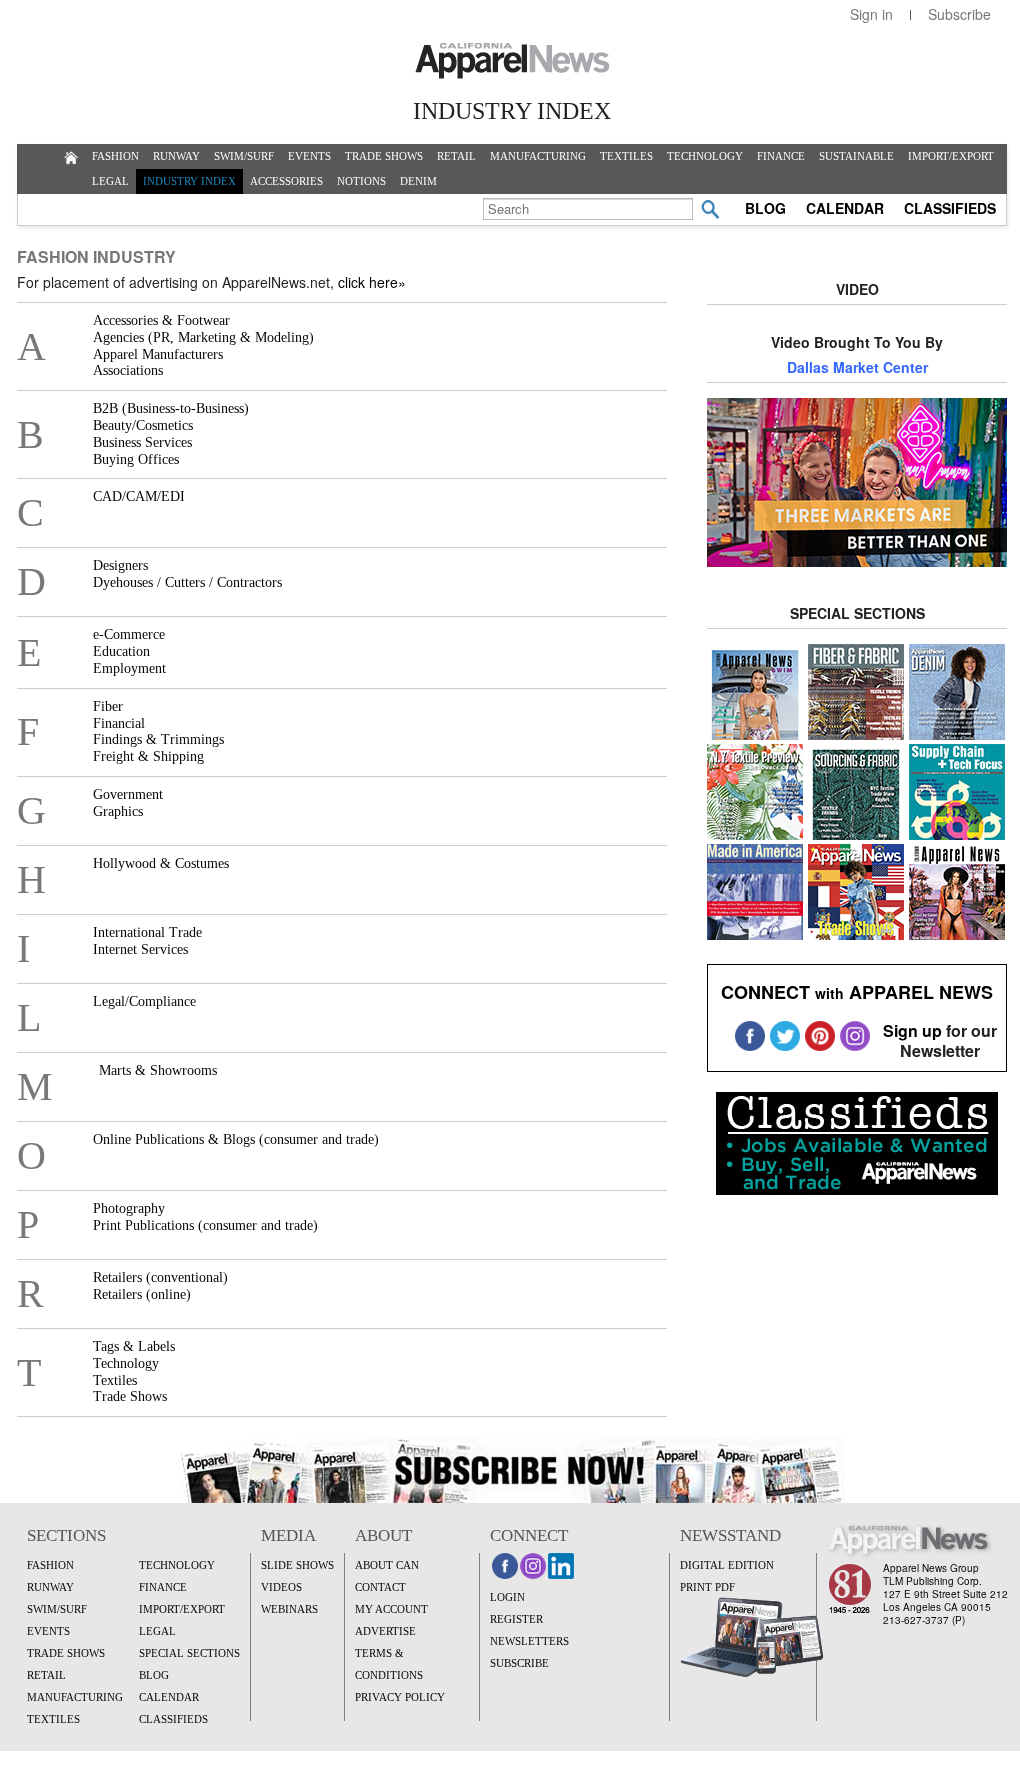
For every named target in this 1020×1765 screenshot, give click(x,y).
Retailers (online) (142, 1294)
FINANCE (781, 156)
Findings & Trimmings (158, 739)
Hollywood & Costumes (161, 863)
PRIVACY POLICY (400, 1697)
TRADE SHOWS (384, 156)
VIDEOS (281, 1587)
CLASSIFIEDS (950, 208)
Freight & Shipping (148, 756)
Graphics (118, 811)
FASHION (115, 156)
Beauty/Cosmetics (143, 425)
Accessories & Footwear (161, 320)
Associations (128, 370)
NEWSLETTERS (529, 1641)
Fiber (108, 706)
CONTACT (380, 1587)
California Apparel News (512, 61)
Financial (119, 723)
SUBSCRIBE (519, 1663)
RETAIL (456, 156)
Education (121, 651)
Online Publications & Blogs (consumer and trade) (236, 1139)
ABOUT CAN (387, 1565)
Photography (129, 1208)
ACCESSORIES (286, 181)
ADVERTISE (385, 1631)
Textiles (115, 1380)
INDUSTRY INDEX (189, 181)
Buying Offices (136, 459)
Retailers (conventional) (160, 1277)
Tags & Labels (134, 1346)
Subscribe (959, 14)
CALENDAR (845, 208)
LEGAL (110, 181)
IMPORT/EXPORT (951, 156)
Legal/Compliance (144, 1001)
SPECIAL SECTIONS (189, 1653)
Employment (129, 668)
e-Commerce (129, 634)
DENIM (418, 181)
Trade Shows (130, 1396)
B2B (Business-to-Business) (171, 408)
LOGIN (507, 1597)
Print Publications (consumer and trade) (205, 1225)
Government (128, 794)
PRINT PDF (707, 1587)
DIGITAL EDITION (727, 1565)
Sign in (871, 14)
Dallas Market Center (857, 367)
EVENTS (309, 156)
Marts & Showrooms (158, 1070)
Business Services (142, 442)
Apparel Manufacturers (158, 354)
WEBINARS (289, 1609)
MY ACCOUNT (391, 1609)
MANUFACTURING (538, 156)
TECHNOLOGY (705, 156)
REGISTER (516, 1619)
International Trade (147, 932)
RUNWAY (176, 156)
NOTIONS (361, 181)
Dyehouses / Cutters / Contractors (187, 582)
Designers (120, 565)
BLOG (765, 208)
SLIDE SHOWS (297, 1565)
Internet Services (140, 949)
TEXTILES (626, 156)
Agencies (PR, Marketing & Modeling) (203, 337)
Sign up (912, 1030)
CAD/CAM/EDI (139, 496)
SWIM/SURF (244, 156)
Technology (126, 1363)
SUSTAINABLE (856, 156)
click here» (372, 282)
